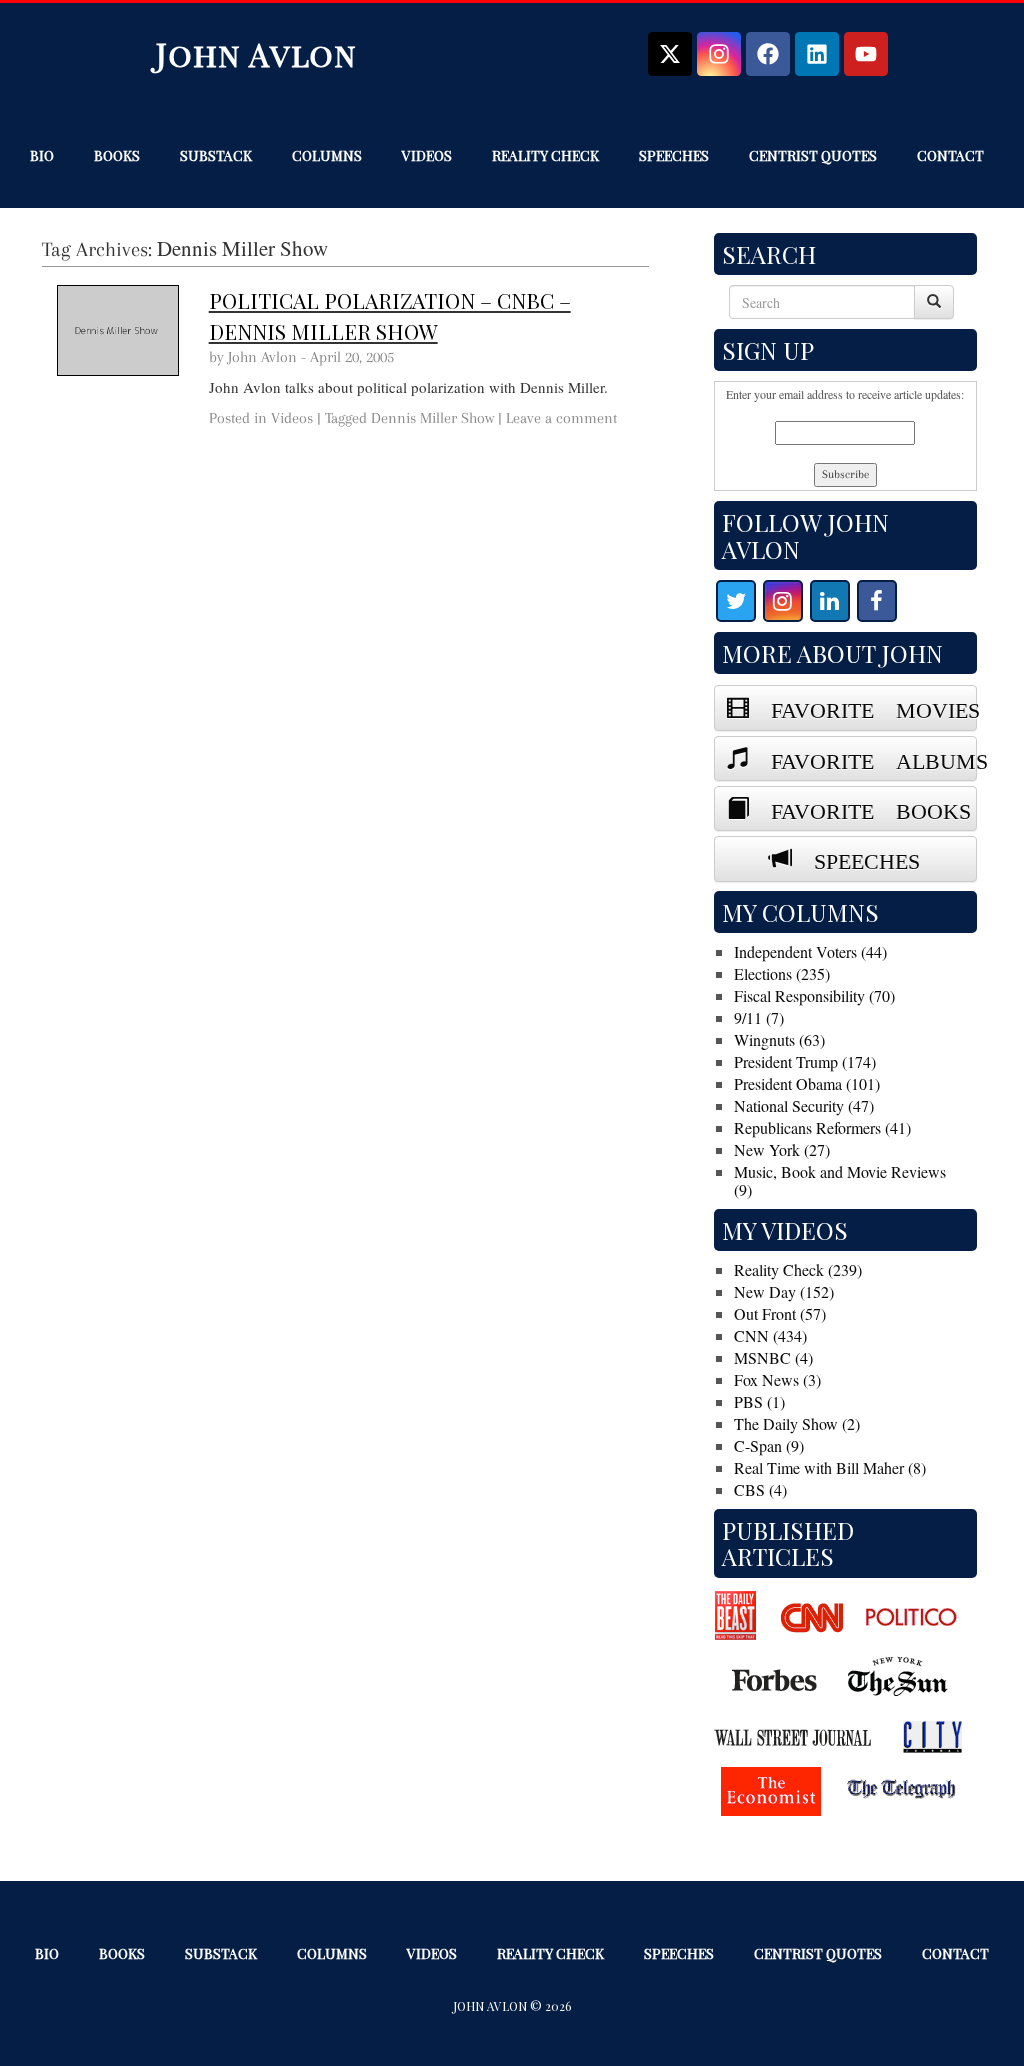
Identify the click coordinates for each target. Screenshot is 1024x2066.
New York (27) (782, 1149)
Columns (327, 155)
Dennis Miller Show (432, 418)
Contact (950, 155)
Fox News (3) (777, 1379)
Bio (42, 155)
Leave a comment (561, 418)
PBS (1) (759, 1401)
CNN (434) (770, 1335)
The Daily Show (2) (797, 1423)
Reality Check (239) (798, 1269)
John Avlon (256, 53)
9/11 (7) (759, 1017)
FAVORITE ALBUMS (863, 758)
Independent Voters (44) (810, 951)
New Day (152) (784, 1291)
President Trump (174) (805, 1061)
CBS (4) (760, 1489)
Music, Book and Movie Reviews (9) (840, 1180)
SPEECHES (856, 858)
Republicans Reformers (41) (822, 1127)
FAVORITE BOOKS (860, 808)
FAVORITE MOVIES (863, 707)
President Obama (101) (807, 1083)
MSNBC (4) (773, 1357)
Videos (427, 155)
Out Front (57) (780, 1313)
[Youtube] (866, 54)
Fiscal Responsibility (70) (814, 995)
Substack (216, 155)
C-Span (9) (769, 1445)
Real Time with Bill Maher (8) (830, 1467)
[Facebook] (768, 54)
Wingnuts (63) (779, 1039)
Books (117, 155)
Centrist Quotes (813, 155)
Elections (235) (782, 973)
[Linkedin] (817, 54)
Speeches (674, 155)
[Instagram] (719, 54)
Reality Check (545, 155)
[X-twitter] (670, 54)
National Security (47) (804, 1105)
